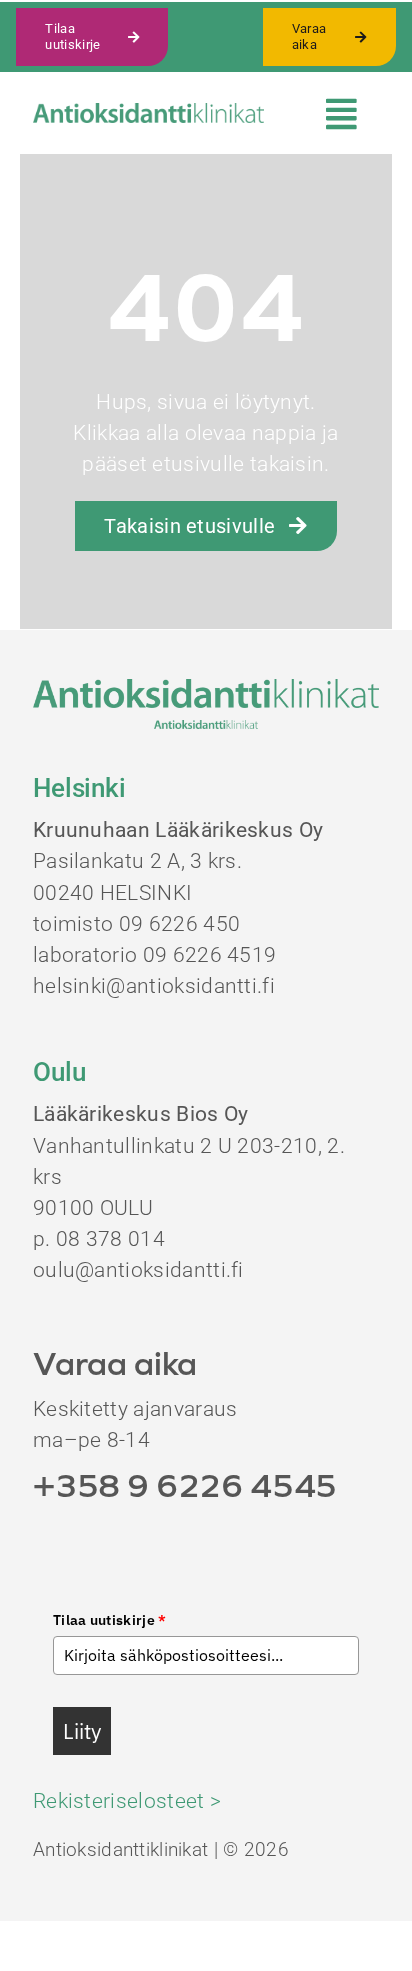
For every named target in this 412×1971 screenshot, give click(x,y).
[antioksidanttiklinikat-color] (148, 113)
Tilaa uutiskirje (110, 1620)
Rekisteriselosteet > (127, 1801)
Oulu (59, 1072)
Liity (82, 1731)
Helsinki (79, 788)
